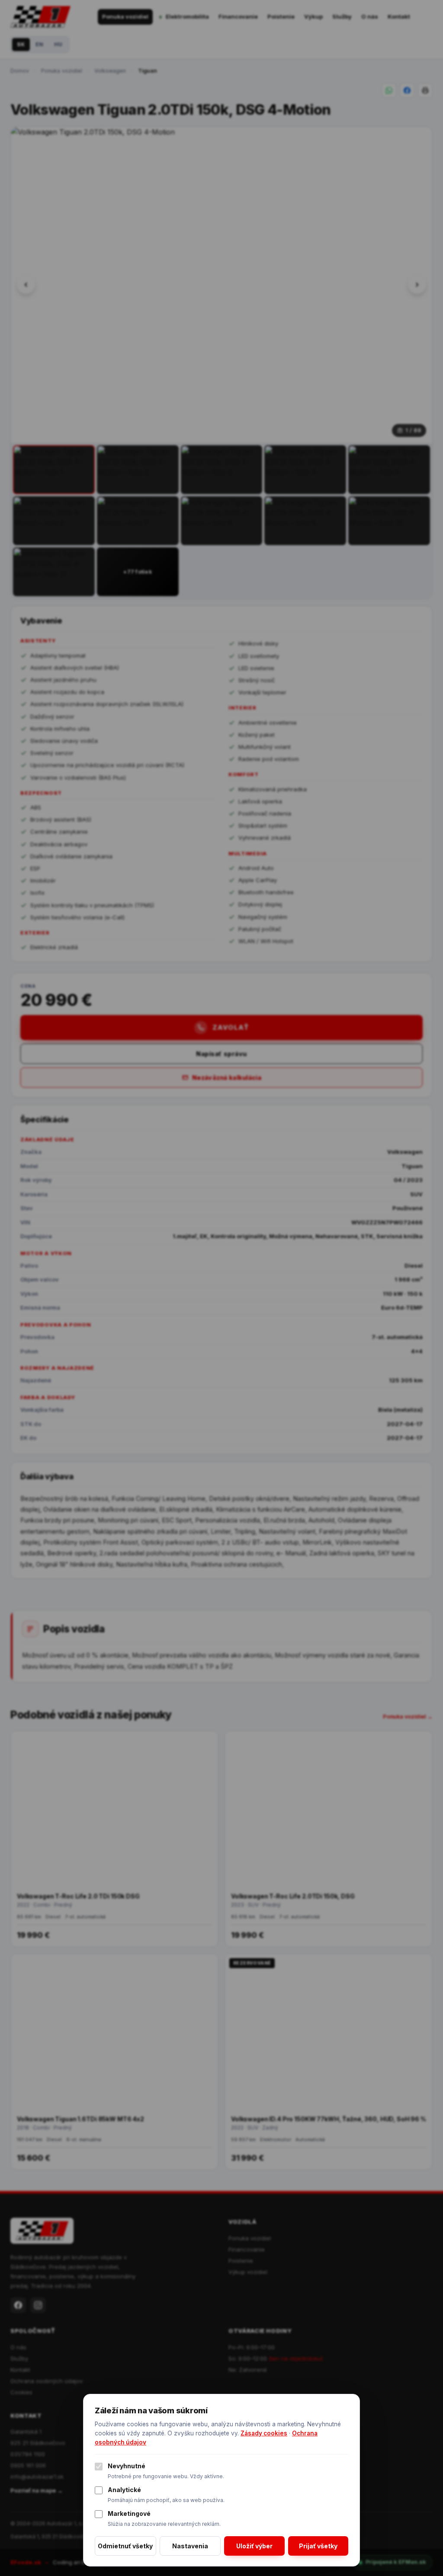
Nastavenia (190, 2546)
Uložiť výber (254, 2546)
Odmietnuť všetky (125, 2546)
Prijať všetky (318, 2546)
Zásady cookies (264, 2433)
